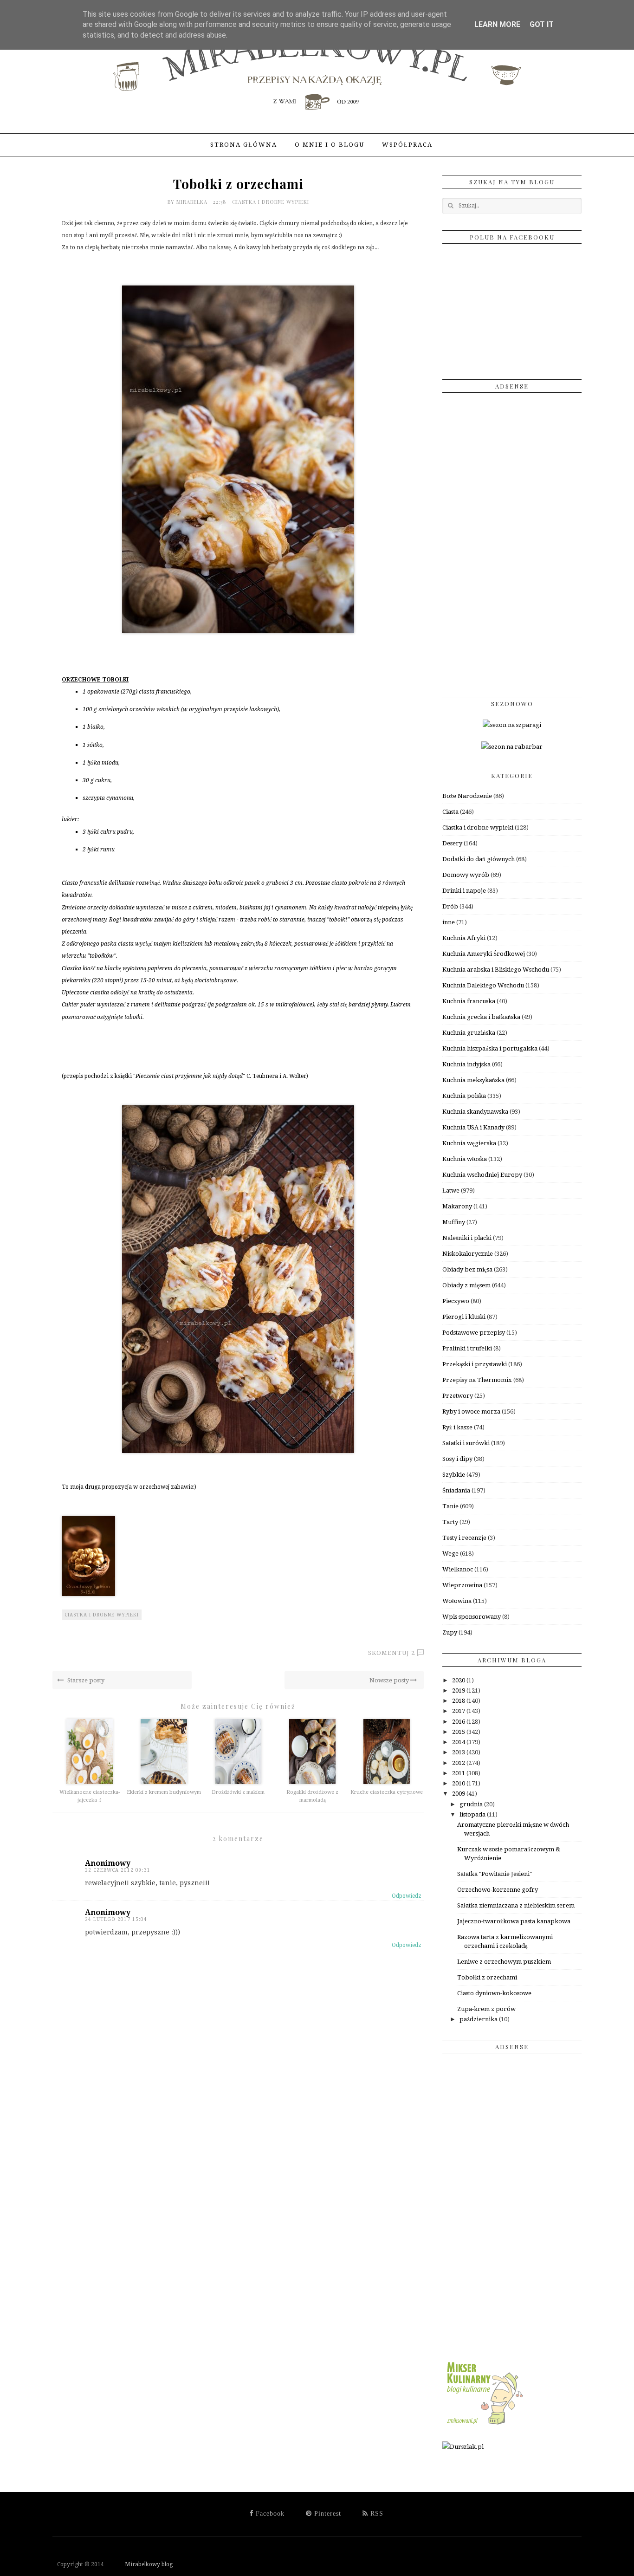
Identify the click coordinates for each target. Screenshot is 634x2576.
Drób (450, 906)
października (479, 2019)
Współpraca (407, 145)
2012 (459, 1763)
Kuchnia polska (464, 1096)
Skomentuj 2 (391, 1653)
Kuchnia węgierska (469, 1143)
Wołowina (457, 1601)
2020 (459, 1680)
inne (449, 922)
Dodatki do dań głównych (479, 859)
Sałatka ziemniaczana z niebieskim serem (516, 1905)
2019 (459, 1690)
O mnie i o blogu (330, 145)
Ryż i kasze (457, 1427)
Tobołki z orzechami (487, 1977)
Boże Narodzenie (467, 796)
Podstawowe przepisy (474, 1333)
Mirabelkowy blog (139, 2564)
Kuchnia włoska (465, 1159)
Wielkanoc (458, 1569)
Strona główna (244, 145)
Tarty (450, 1522)
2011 (459, 1773)
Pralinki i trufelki (467, 1348)
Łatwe (451, 1191)
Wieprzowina (462, 1585)
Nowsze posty (390, 1680)
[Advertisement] (512, 541)
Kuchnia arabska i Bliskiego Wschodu (496, 970)
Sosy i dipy (457, 1459)
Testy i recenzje (464, 1538)
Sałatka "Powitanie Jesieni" (495, 1874)
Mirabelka (193, 202)
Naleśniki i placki (467, 1238)
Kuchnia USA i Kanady (473, 1127)
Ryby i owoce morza (471, 1411)
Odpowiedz (407, 1896)
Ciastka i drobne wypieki (271, 202)
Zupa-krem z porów (486, 2009)
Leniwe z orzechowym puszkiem (504, 1962)
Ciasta (450, 812)
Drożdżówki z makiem (238, 1792)
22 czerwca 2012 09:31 (118, 1870)
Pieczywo (456, 1301)
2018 (459, 1701)
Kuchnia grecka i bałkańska (481, 1017)
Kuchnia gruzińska (469, 1033)
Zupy (450, 1632)
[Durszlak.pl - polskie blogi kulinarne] (463, 2447)
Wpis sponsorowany (472, 1617)
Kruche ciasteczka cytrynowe (387, 1792)
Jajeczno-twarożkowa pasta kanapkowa (514, 1921)
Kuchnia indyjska (466, 1064)
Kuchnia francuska (469, 1001)
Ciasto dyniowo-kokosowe (494, 1993)
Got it (542, 24)
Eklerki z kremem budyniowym (164, 1792)
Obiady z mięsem (466, 1285)
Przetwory (458, 1396)
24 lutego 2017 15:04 (116, 1919)
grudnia (472, 1804)
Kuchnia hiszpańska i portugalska (490, 1048)
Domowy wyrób (466, 875)
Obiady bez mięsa (467, 1269)
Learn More (497, 24)
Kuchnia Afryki (464, 938)
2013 (459, 1752)
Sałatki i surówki (466, 1443)
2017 (459, 1711)
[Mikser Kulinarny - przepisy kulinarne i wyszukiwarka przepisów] (484, 2425)
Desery (452, 843)
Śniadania (456, 1490)
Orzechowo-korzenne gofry (498, 1890)
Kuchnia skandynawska (475, 1112)
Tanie (450, 1506)
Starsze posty (85, 1680)
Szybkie (454, 1475)
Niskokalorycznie (468, 1254)
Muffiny (454, 1222)
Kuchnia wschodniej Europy (482, 1175)
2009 (459, 1794)
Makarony (457, 1206)
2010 (459, 1783)
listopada (473, 1814)
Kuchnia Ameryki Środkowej (484, 954)
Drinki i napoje (464, 891)
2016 (459, 1722)
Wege (450, 1554)
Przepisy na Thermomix (477, 1380)
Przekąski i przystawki (475, 1364)
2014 (459, 1742)
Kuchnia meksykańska (473, 1080)
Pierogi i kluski (464, 1317)
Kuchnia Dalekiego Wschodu (483, 985)
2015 (459, 1732)
